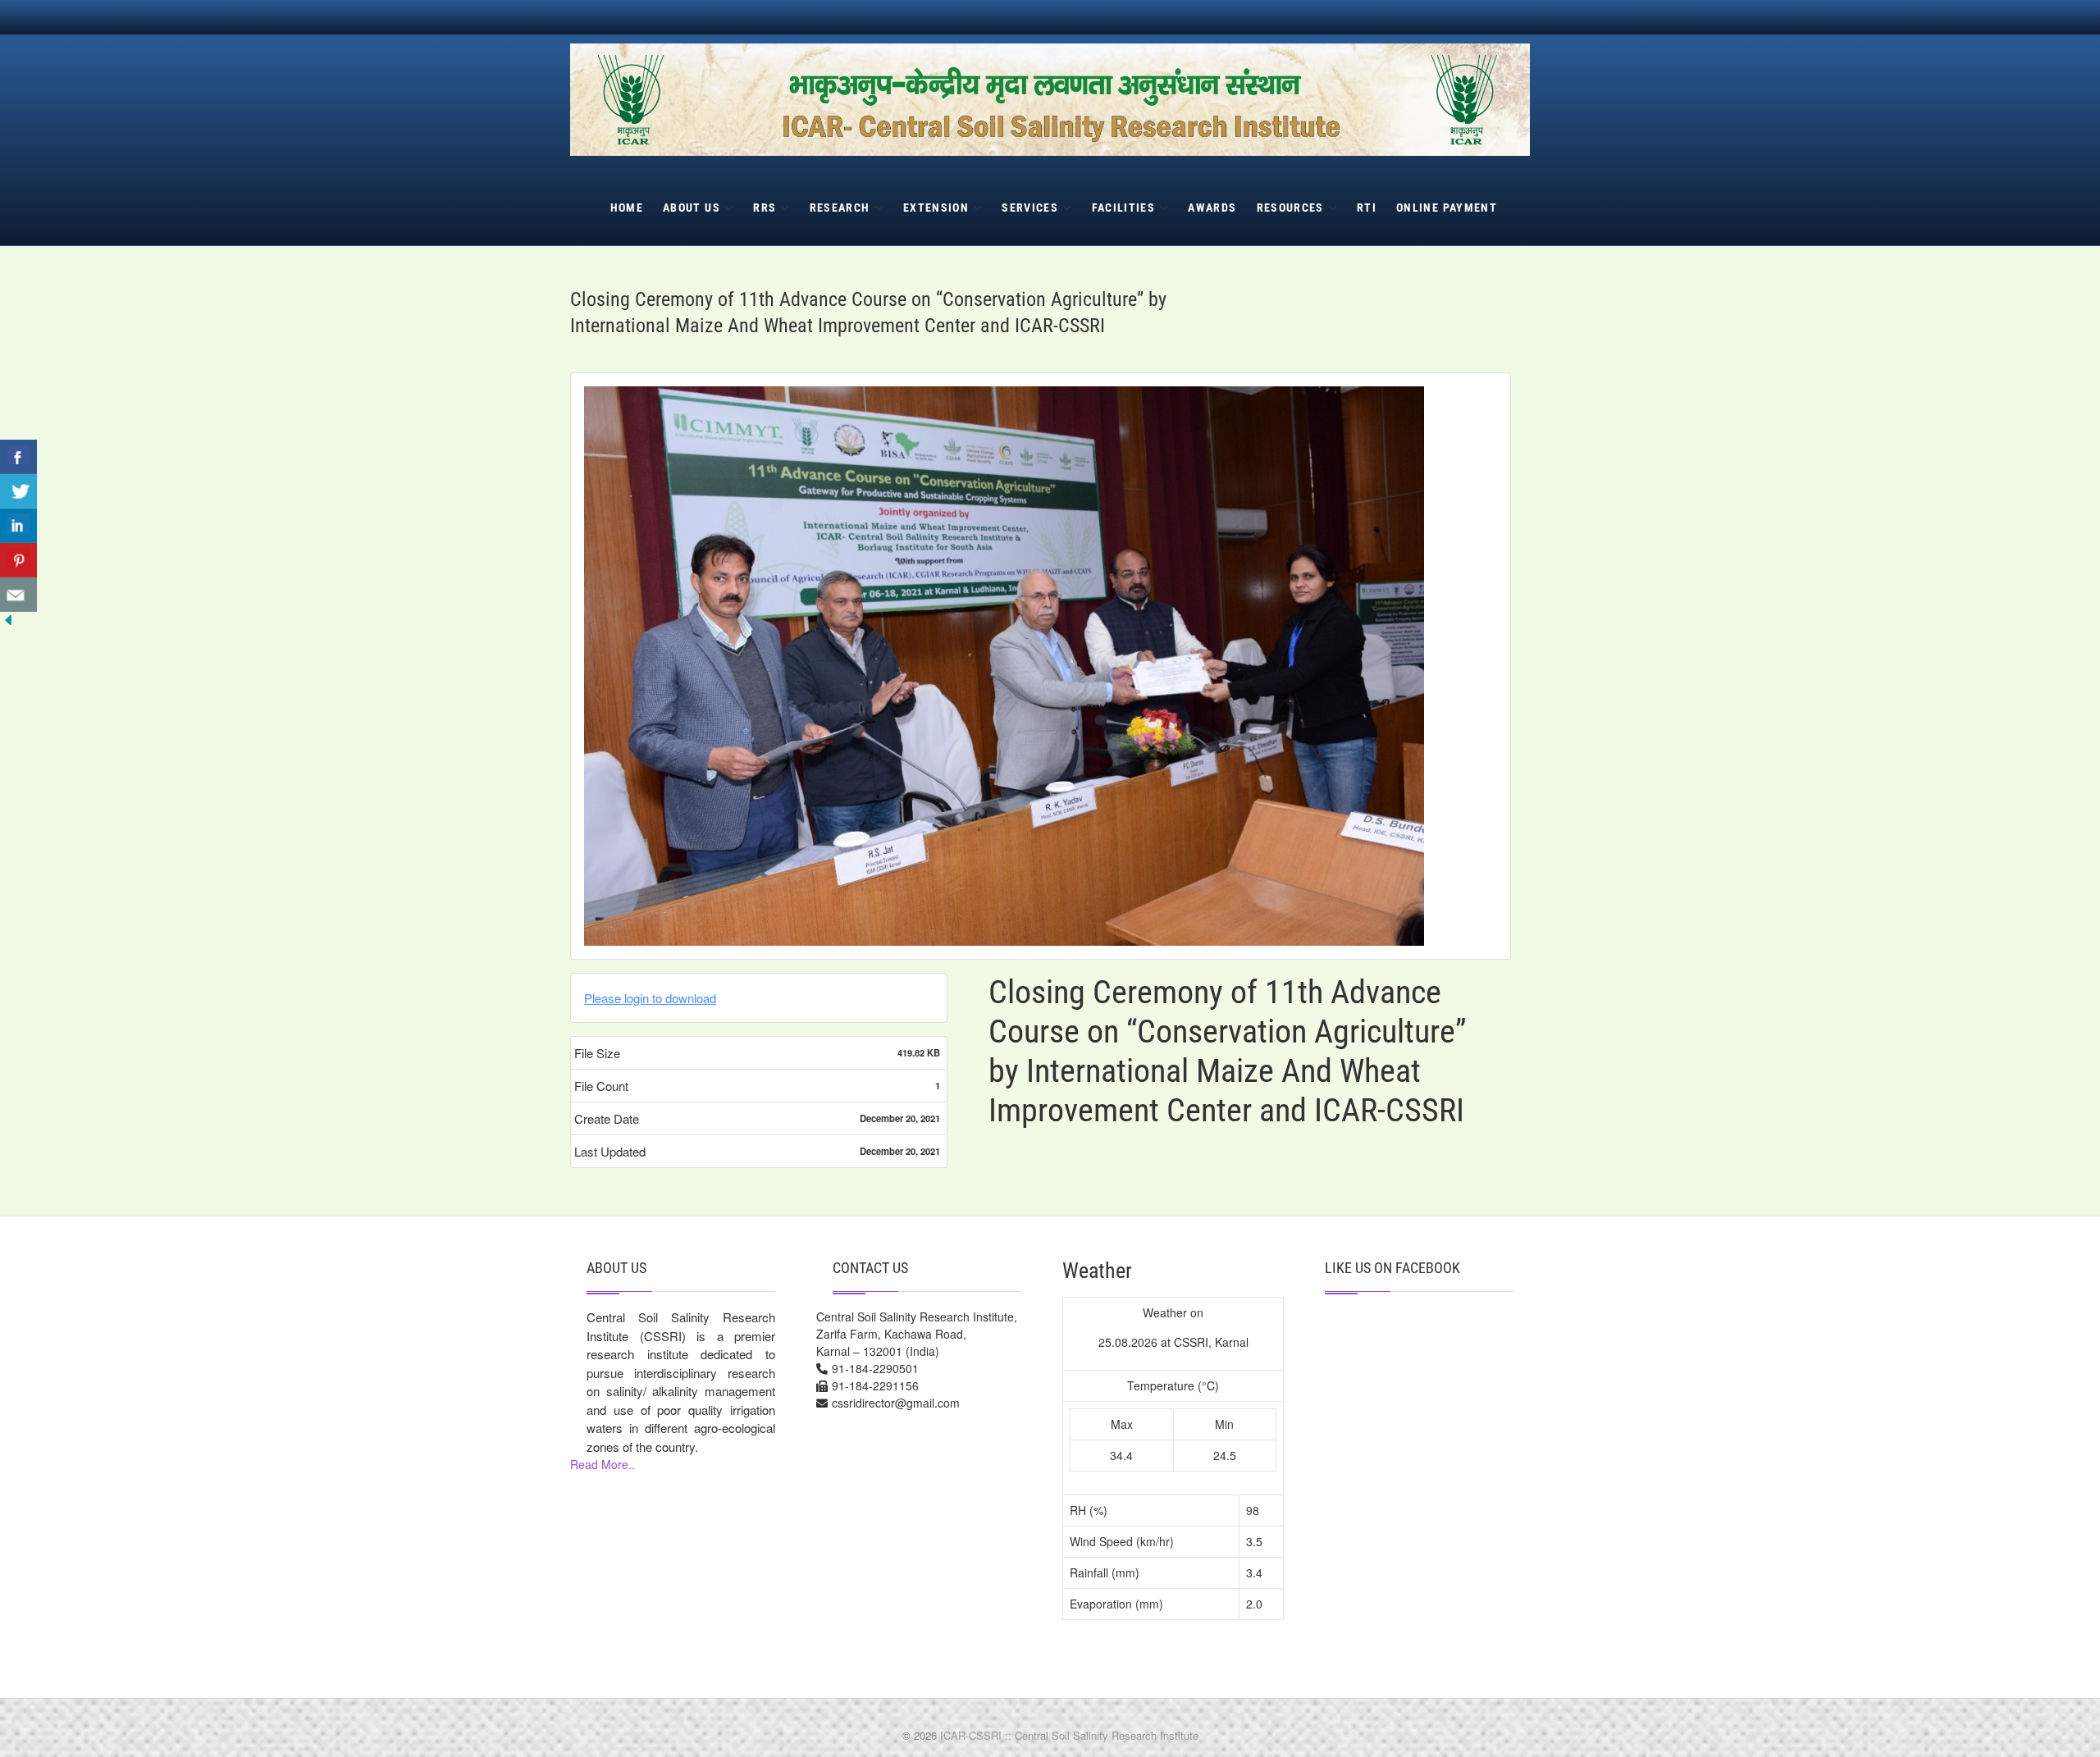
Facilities (1124, 208)
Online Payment (1447, 208)
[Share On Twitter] (18, 491)
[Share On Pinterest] (18, 560)
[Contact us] (18, 595)
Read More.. (603, 1464)
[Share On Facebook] (18, 457)
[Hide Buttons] (8, 623)
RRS (765, 208)
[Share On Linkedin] (18, 526)
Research (840, 208)
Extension (936, 208)
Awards (1212, 208)
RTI (1367, 208)
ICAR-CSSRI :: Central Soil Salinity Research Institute (1069, 1735)
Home (627, 208)
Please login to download (650, 998)
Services (1030, 208)
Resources (1290, 208)
